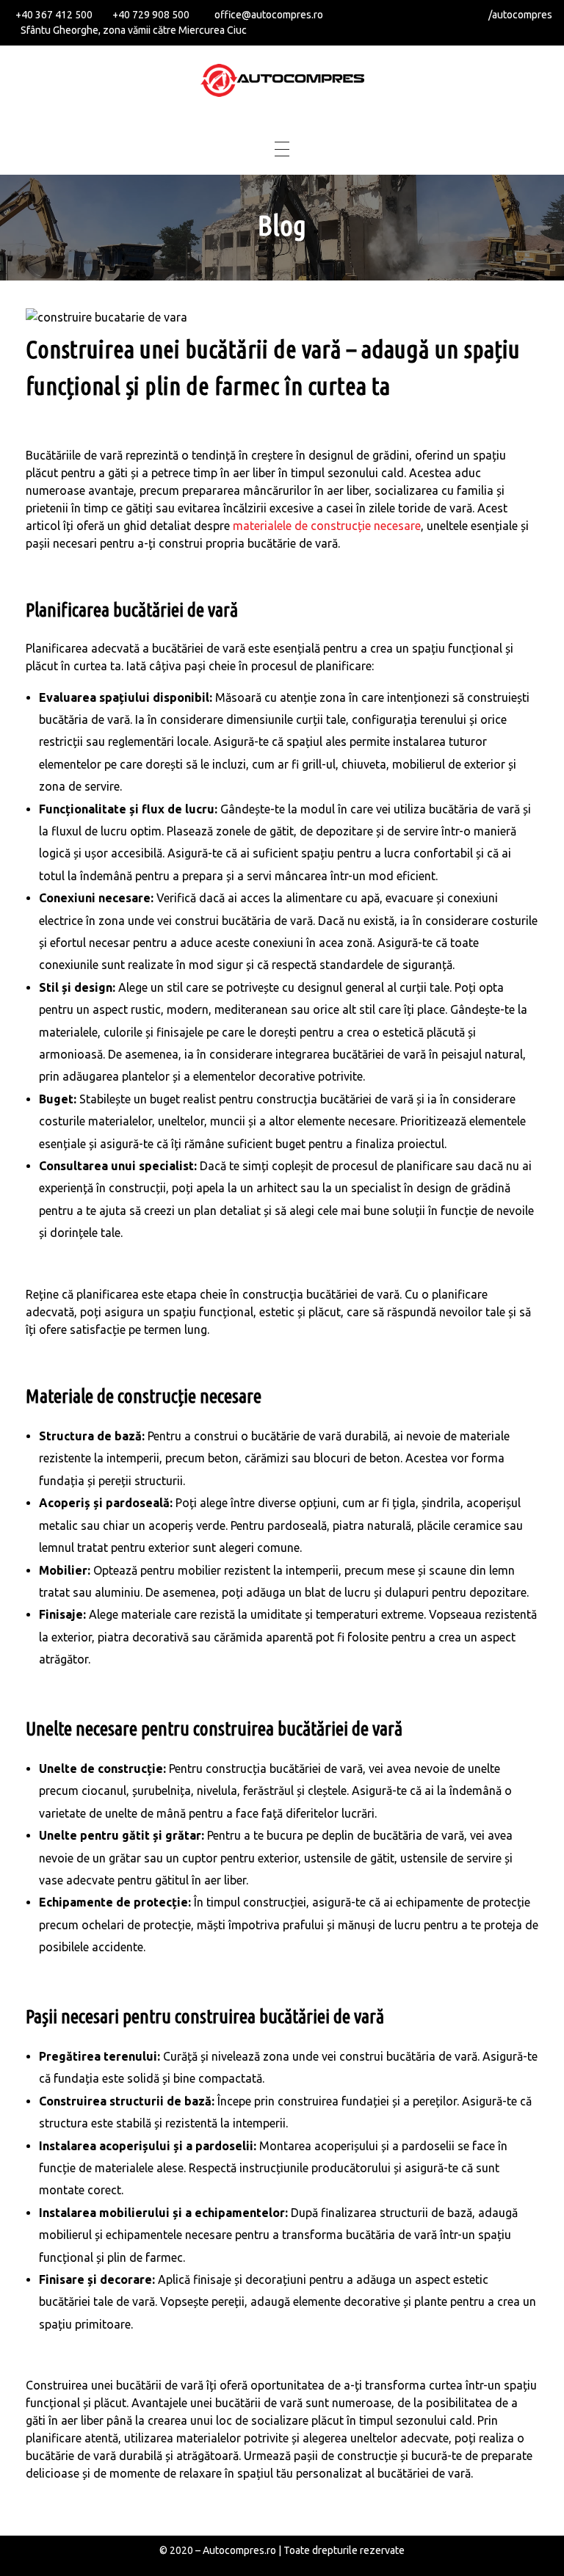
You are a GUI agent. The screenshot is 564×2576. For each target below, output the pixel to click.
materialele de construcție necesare (327, 526)
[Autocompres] (282, 80)
